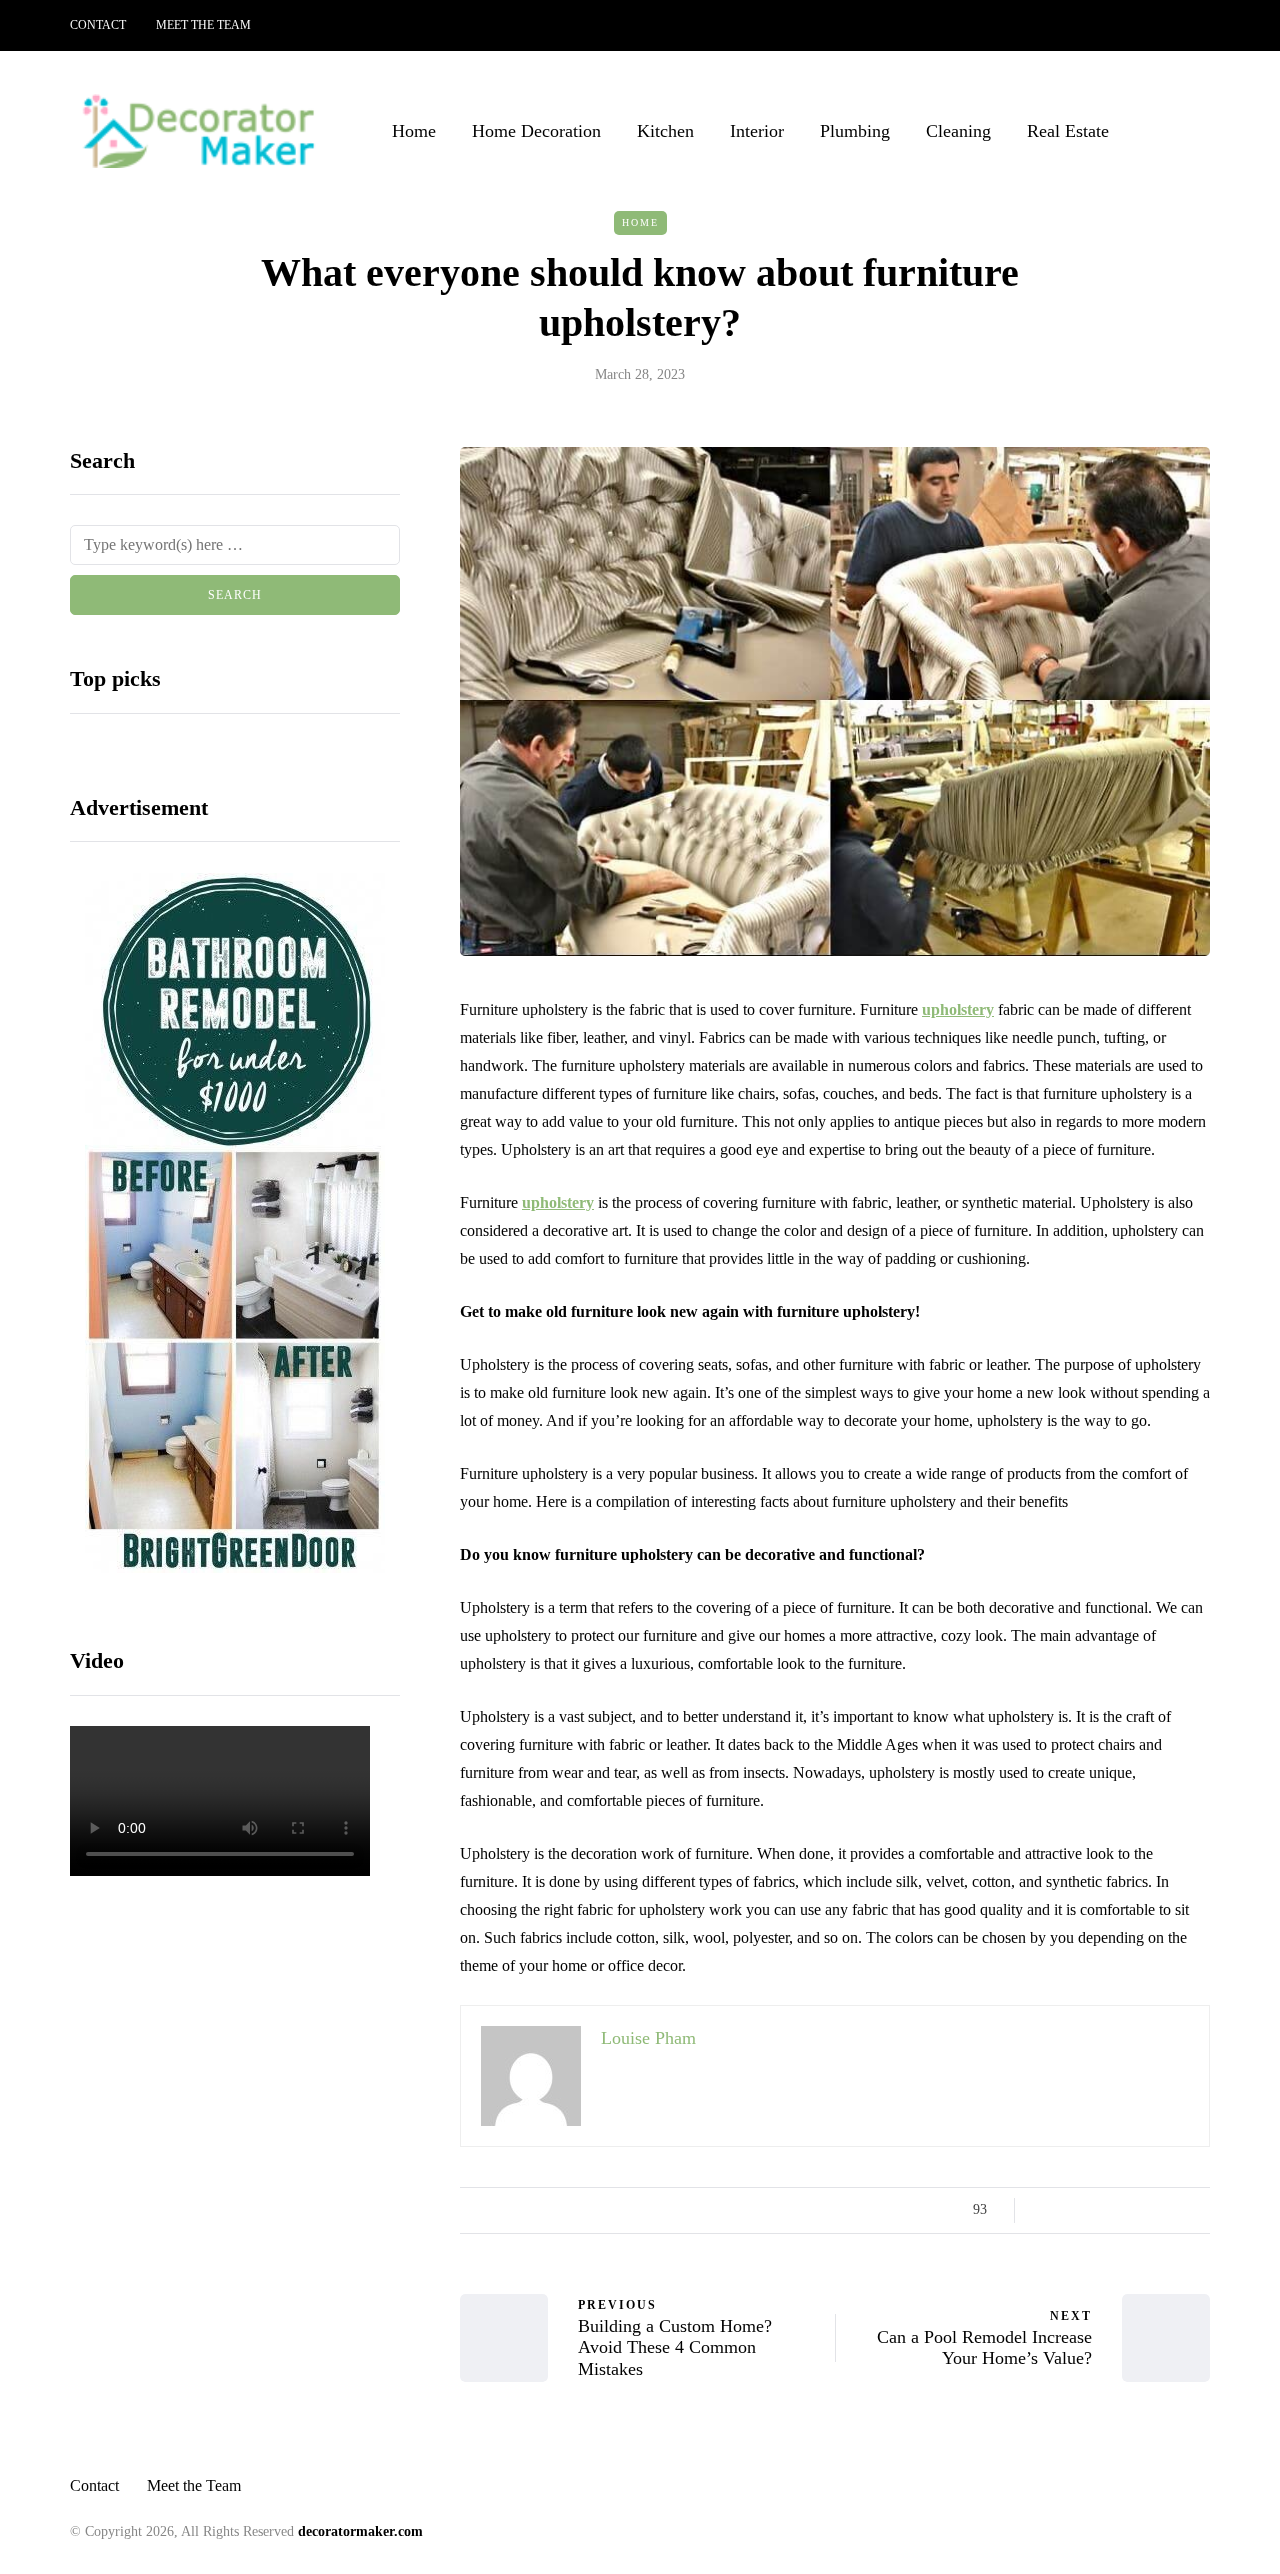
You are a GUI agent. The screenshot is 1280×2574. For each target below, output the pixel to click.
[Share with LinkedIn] (1122, 2210)
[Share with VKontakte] (1172, 2210)
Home (414, 131)
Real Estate (1068, 131)
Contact (98, 25)
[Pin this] (1147, 2210)
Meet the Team (203, 25)
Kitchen (665, 131)
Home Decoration (536, 131)
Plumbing (855, 131)
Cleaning (958, 131)
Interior (757, 131)
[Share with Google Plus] (1097, 2210)
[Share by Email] (1197, 2210)
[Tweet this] (1072, 2210)
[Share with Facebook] (1047, 2210)
